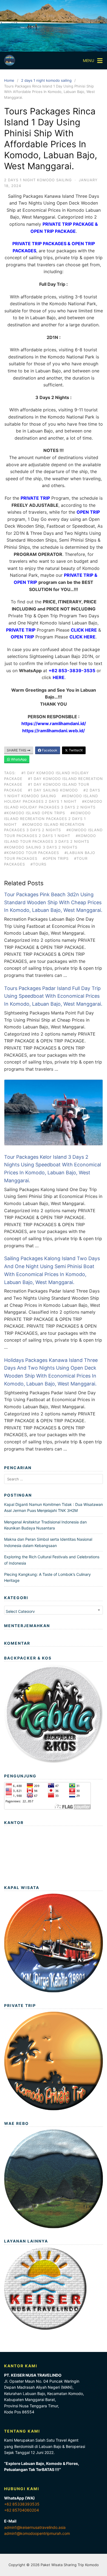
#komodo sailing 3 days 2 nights (41, 847)
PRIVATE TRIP (35, 498)
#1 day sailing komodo (53, 790)
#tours (38, 864)
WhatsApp (18, 759)
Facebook (49, 750)
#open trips (56, 858)
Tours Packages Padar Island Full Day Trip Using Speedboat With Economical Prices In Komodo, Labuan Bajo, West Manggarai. (53, 996)
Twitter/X (75, 750)
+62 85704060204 (22, 2510)
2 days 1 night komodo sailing (46, 80)
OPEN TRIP (88, 512)
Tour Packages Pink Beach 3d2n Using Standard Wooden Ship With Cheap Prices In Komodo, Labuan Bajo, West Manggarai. (53, 902)
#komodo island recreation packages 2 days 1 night (47, 819)
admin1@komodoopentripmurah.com (37, 2533)
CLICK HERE (84, 630)
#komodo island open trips (35, 813)
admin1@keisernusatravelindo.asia (35, 2527)
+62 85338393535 (22, 2504)
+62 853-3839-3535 (72, 671)
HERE (59, 677)
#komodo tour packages (32, 853)
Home (9, 80)
